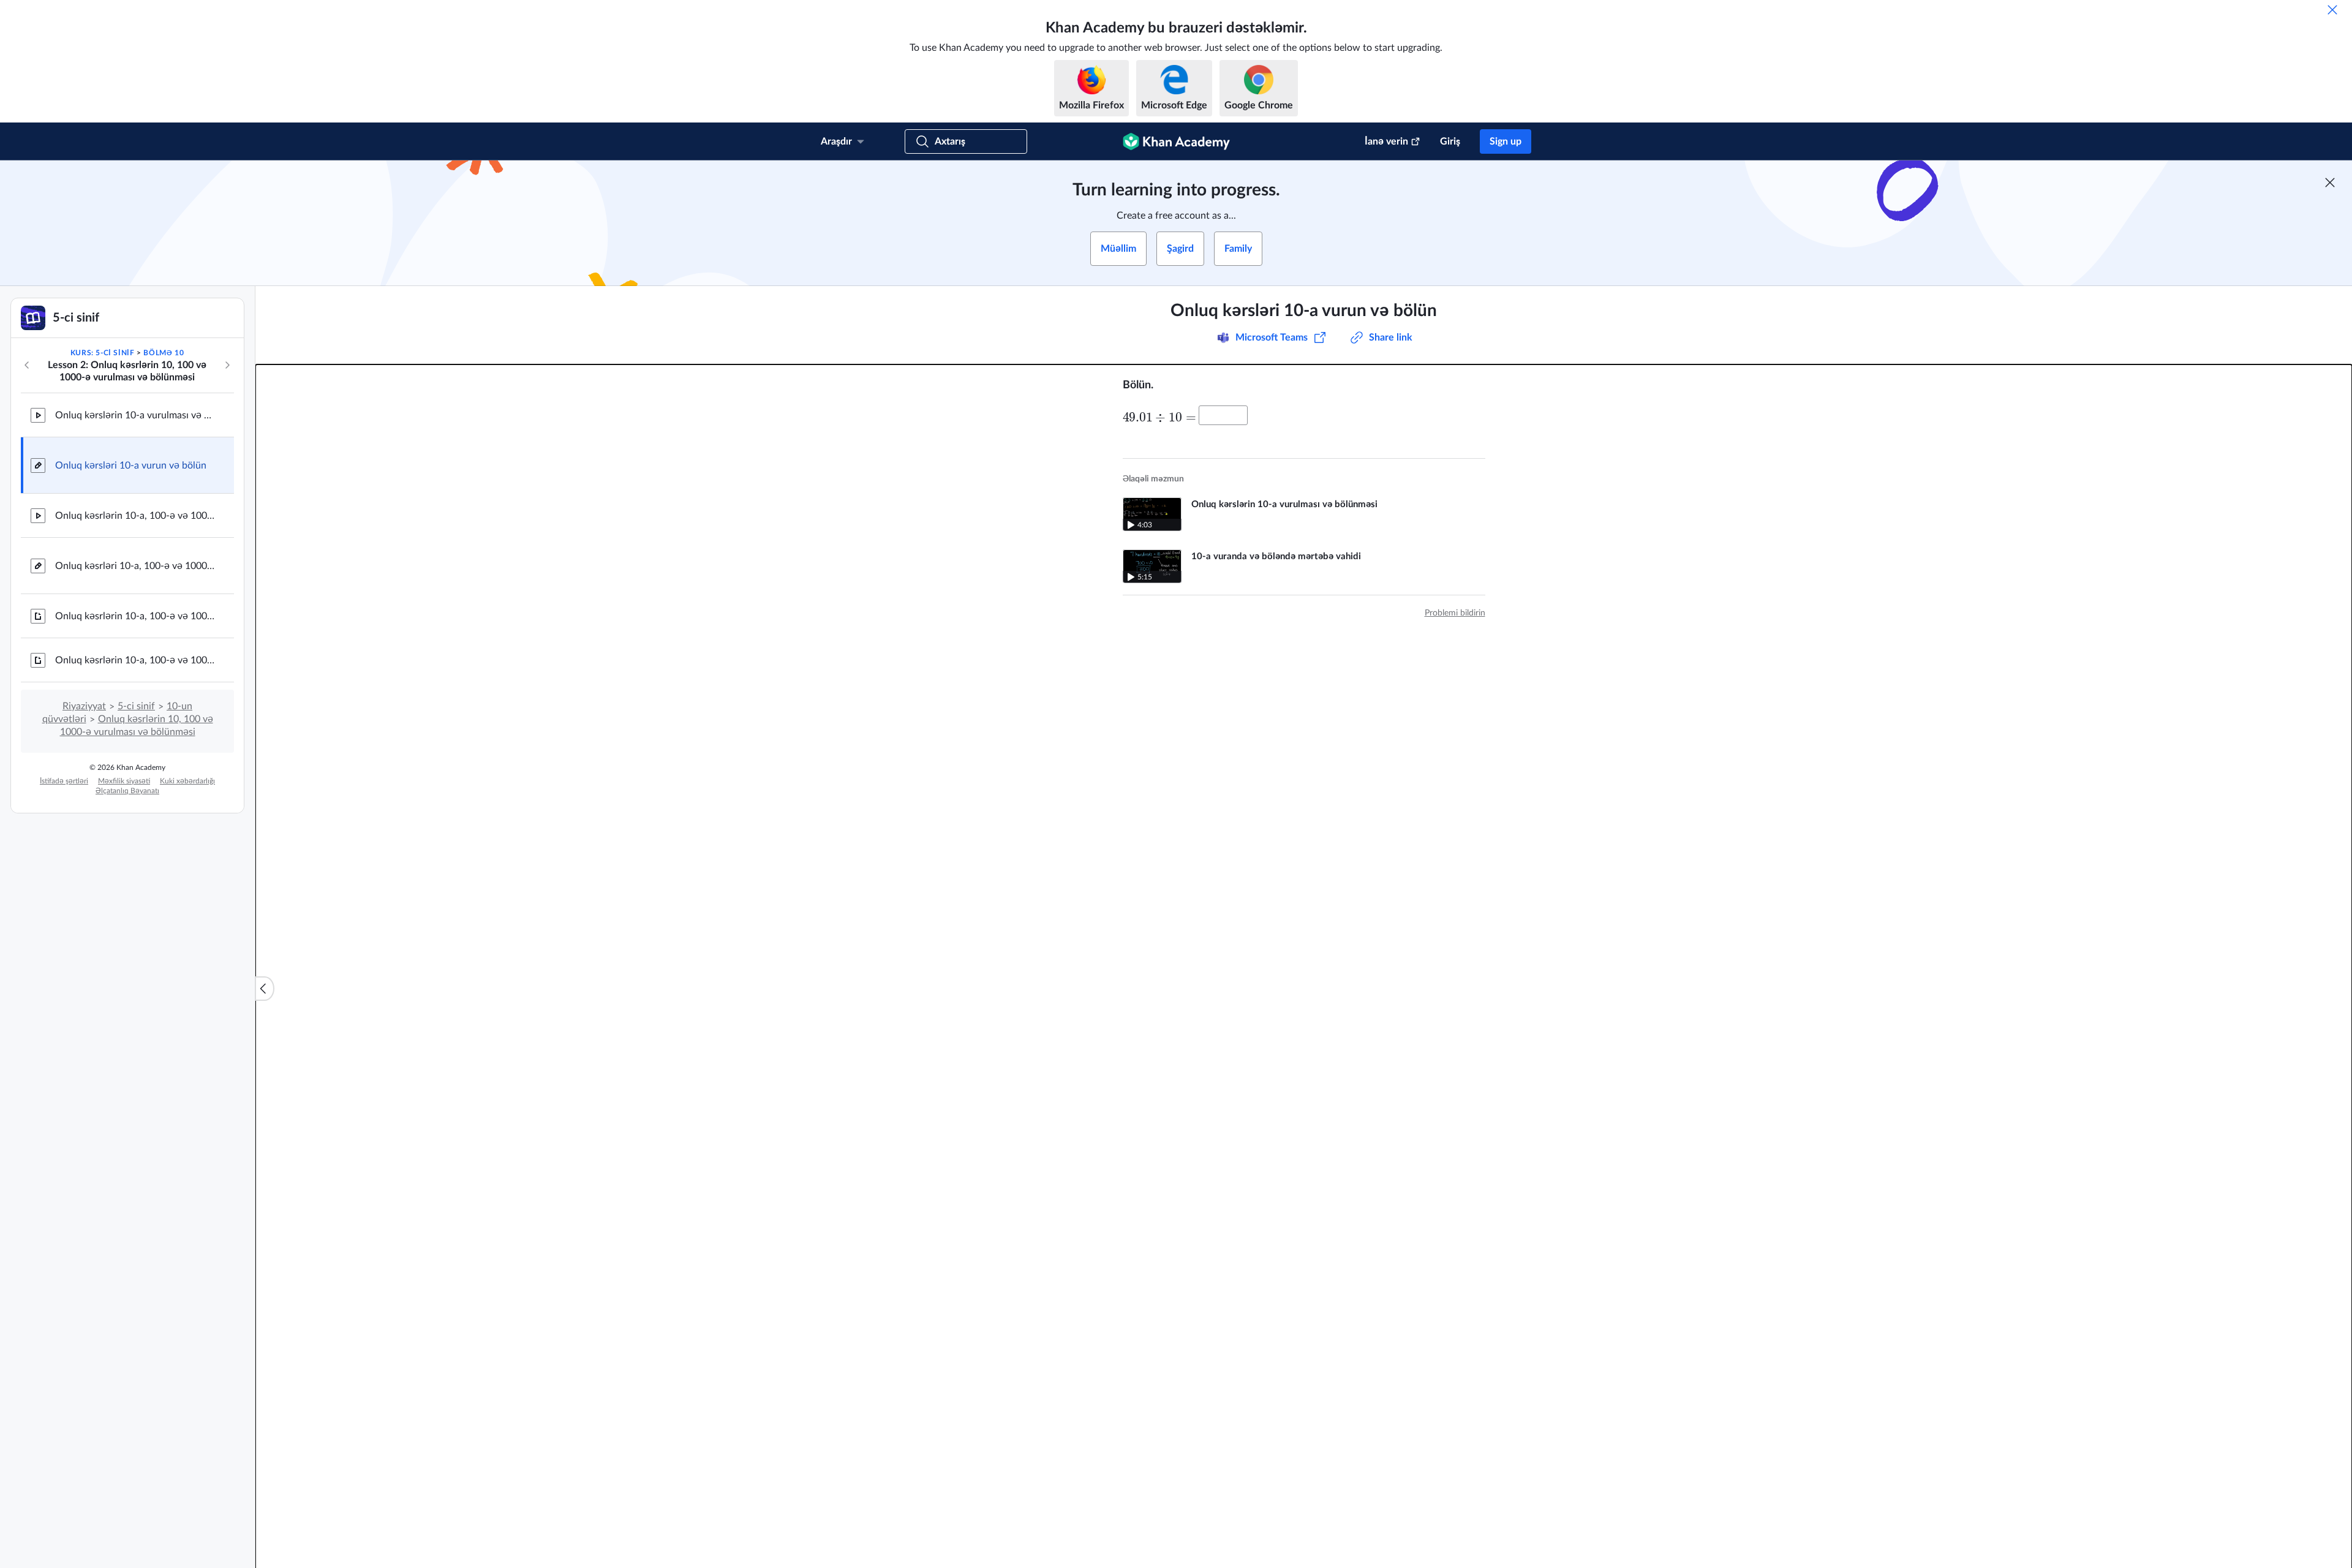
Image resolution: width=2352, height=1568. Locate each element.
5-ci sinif (136, 706)
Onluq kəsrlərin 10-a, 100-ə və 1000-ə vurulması (135, 616)
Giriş (1450, 141)
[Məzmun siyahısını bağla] (265, 989)
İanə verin (1386, 141)
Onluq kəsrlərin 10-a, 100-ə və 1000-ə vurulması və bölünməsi (135, 516)
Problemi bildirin (1455, 613)
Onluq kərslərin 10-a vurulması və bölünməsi (135, 415)
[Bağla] (2332, 10)
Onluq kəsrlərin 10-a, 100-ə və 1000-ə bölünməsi (135, 660)
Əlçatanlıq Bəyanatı (127, 791)
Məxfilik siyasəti (124, 781)
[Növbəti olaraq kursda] (227, 365)
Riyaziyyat (84, 706)
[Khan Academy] (1176, 141)
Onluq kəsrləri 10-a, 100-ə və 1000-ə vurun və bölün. (135, 566)
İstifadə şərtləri (64, 781)
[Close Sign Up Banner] (2330, 183)
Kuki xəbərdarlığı (187, 781)
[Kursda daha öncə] (27, 365)
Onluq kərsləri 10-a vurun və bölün (131, 466)
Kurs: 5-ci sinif (103, 353)
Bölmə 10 (164, 353)
